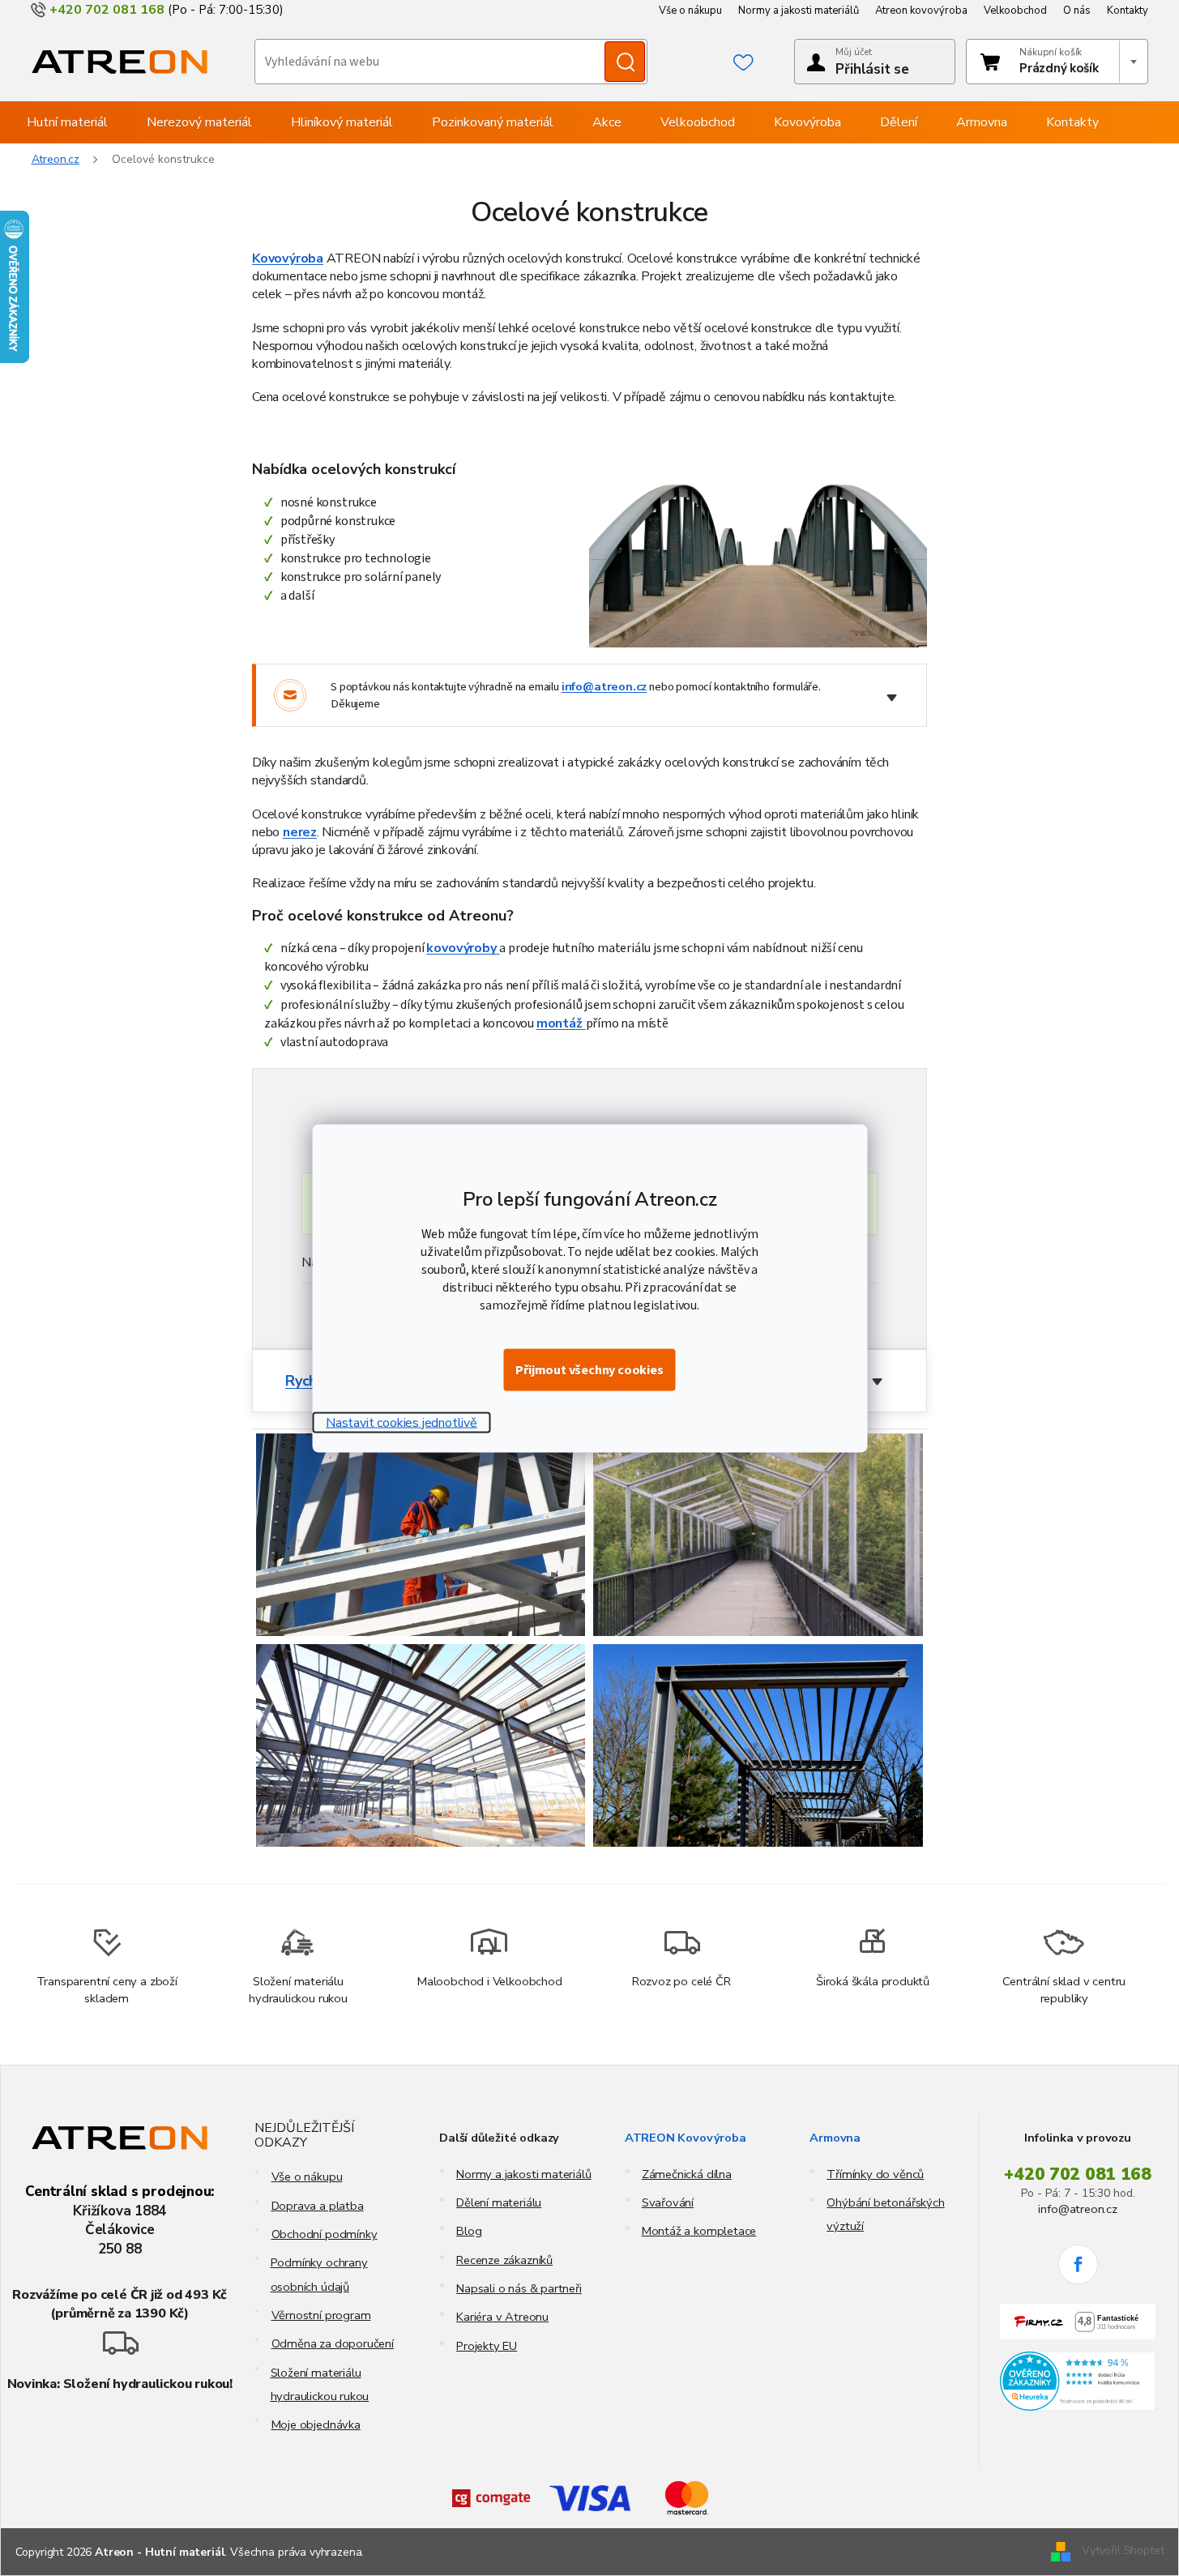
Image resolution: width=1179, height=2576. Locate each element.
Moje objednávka (316, 2424)
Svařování (668, 2202)
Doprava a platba (318, 2206)
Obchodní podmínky (325, 2234)
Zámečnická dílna (687, 2174)
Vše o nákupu (690, 11)
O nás (1077, 11)
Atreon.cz (56, 159)
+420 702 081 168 (1078, 2174)
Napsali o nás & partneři (519, 2288)
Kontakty (1128, 11)
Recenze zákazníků (504, 2260)
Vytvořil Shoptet (1123, 2551)
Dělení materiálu (499, 2202)
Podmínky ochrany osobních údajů (319, 2274)
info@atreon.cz (604, 686)
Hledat (625, 62)
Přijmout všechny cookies (589, 1369)
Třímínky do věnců (875, 2174)
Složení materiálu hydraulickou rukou (320, 2384)
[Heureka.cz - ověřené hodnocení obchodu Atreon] (1078, 2382)
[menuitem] (67, 122)
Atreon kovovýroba (921, 11)
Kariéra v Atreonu (502, 2317)
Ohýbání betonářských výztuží (885, 2214)
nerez (300, 832)
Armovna (835, 2138)
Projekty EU (487, 2346)
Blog (469, 2231)
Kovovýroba (288, 258)
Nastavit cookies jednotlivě (402, 1422)
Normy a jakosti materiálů (799, 11)
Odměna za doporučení (333, 2343)
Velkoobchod (1015, 11)
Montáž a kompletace (699, 2231)
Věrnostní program (321, 2315)
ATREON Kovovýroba (686, 2138)
